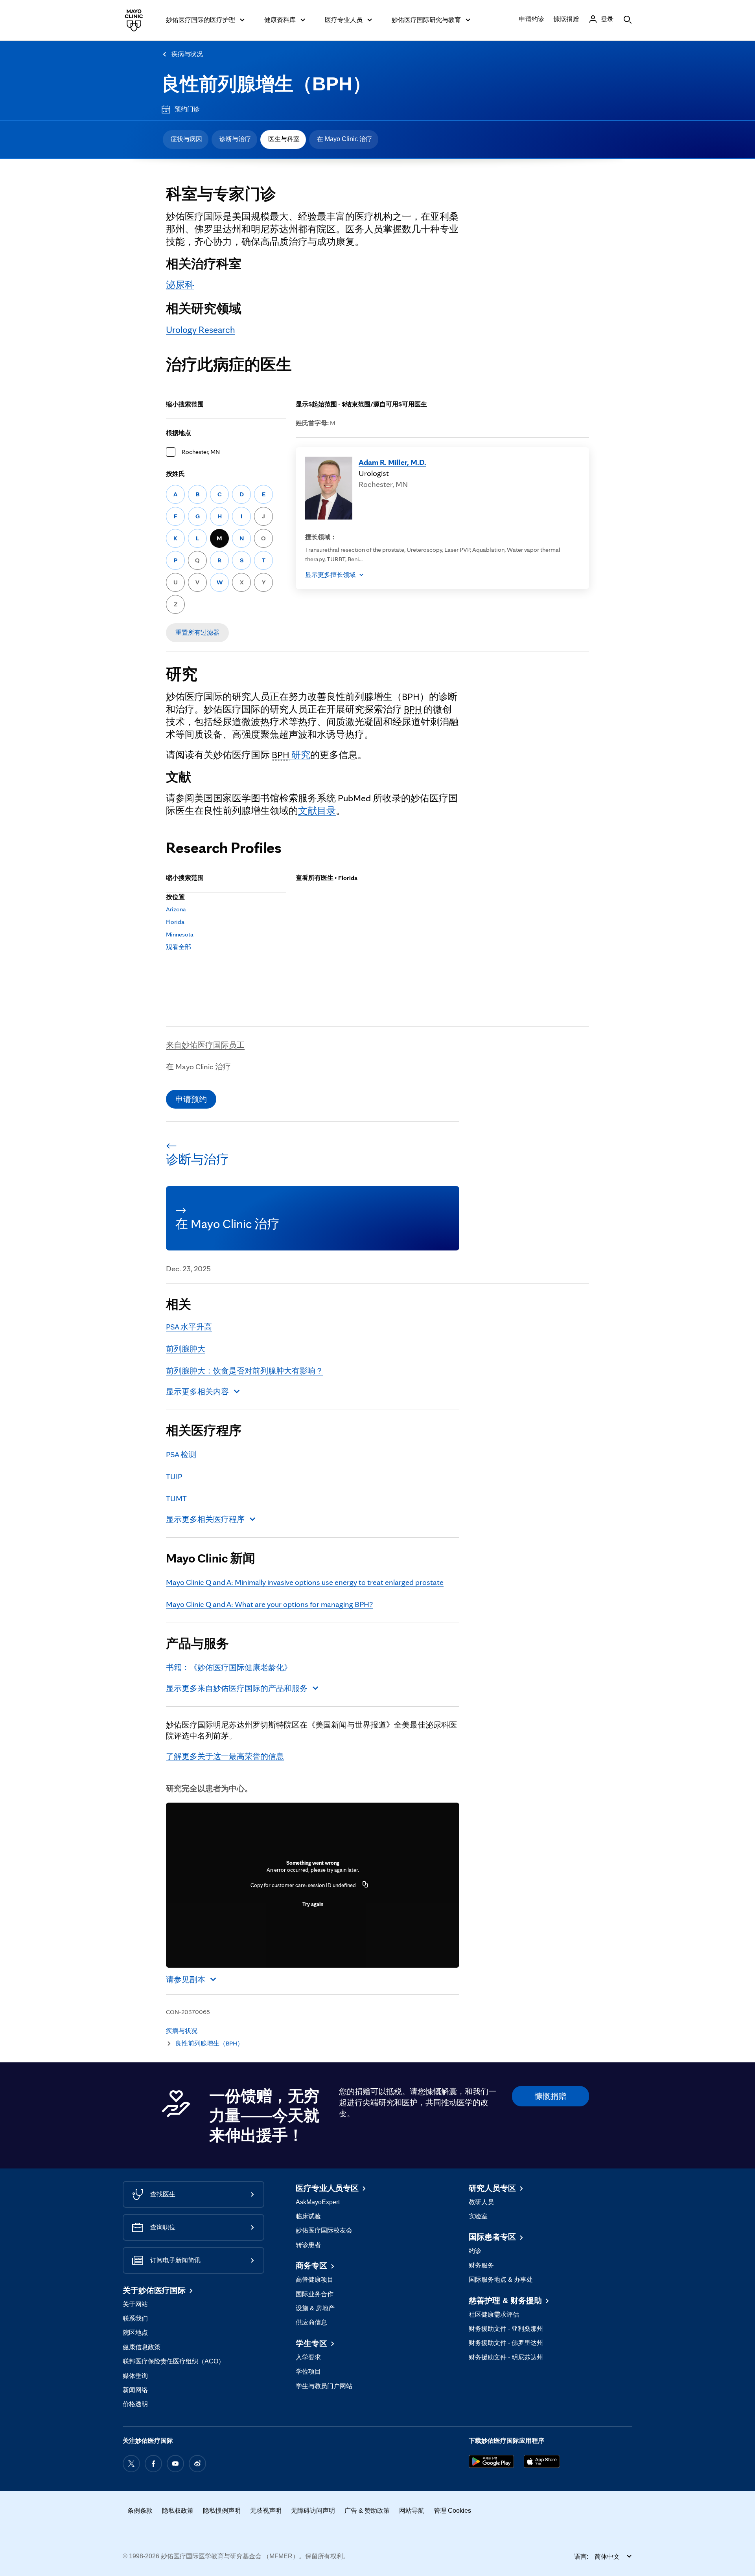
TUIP (174, 1476)
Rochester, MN (201, 452)
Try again (313, 1904)
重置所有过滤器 (197, 633)
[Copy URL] (365, 1885)
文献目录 (317, 811)
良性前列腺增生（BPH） (266, 84)
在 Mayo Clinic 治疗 (344, 139)
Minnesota (180, 934)
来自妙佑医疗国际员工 (205, 1045)
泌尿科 (180, 285)
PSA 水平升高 (189, 1327)
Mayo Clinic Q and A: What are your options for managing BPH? (269, 1604)
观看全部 (179, 947)
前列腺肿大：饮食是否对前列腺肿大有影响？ (245, 1371)
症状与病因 (186, 139)
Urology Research (201, 330)
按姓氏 (175, 474)
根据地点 (179, 433)
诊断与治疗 (235, 139)
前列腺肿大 (186, 1349)
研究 (291, 755)
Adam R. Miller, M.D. (392, 462)
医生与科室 (284, 139)
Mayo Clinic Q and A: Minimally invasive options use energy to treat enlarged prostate (305, 1582)
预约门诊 (187, 109)
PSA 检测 (181, 1454)
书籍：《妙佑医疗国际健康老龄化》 (229, 1667)
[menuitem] (186, 140)
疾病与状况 (187, 54)
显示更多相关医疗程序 (205, 1519)
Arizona (176, 909)
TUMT (176, 1498)
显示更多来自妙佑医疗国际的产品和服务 (237, 1688)
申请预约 (191, 1099)
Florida (175, 922)
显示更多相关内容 (197, 1392)
